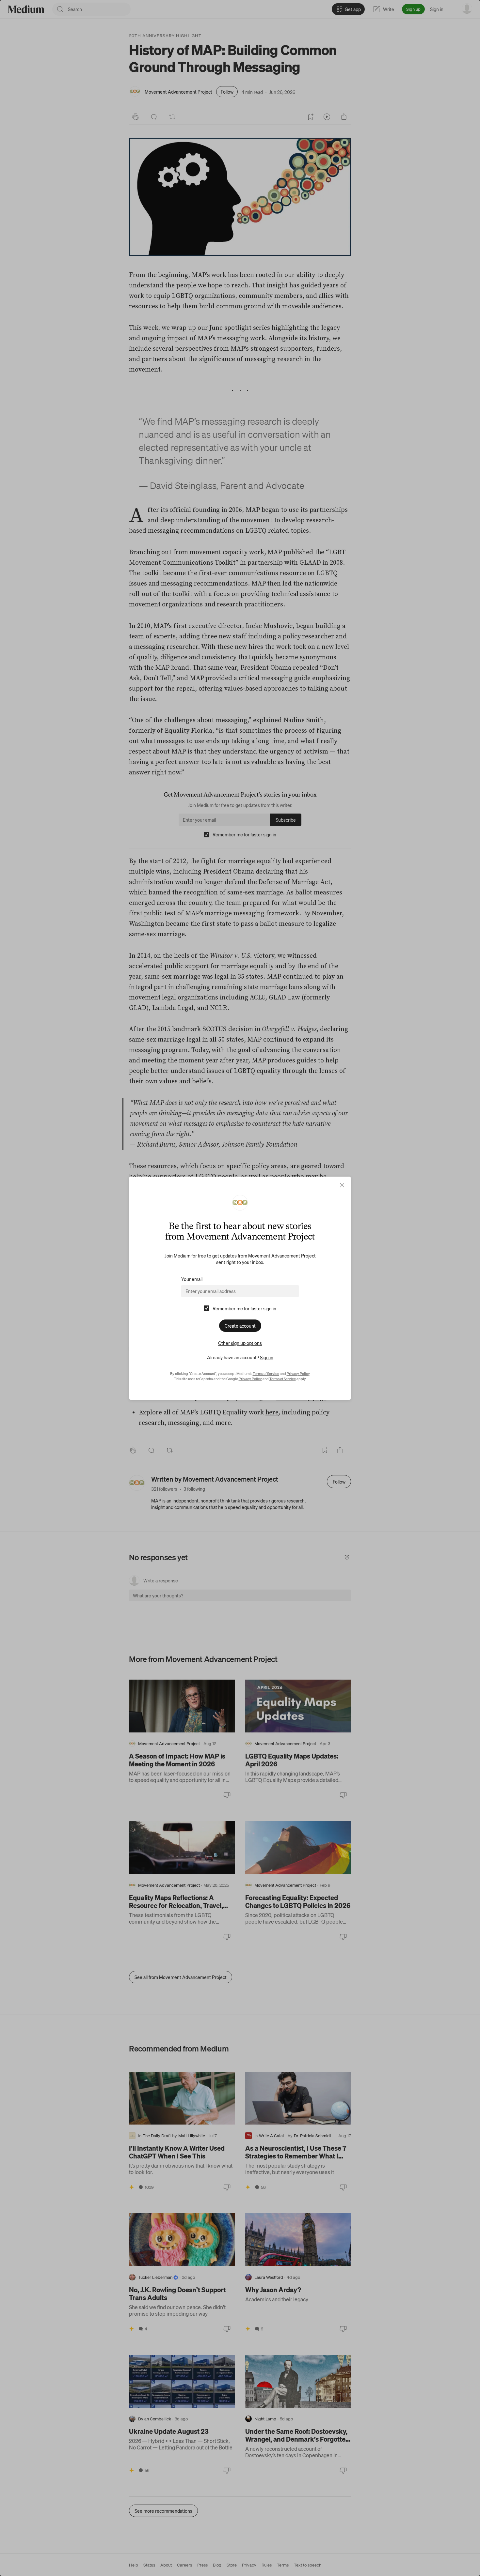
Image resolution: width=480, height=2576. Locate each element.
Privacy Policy (298, 1374)
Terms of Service (266, 1374)
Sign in (267, 1357)
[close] (342, 1185)
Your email (192, 1279)
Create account (240, 1326)
